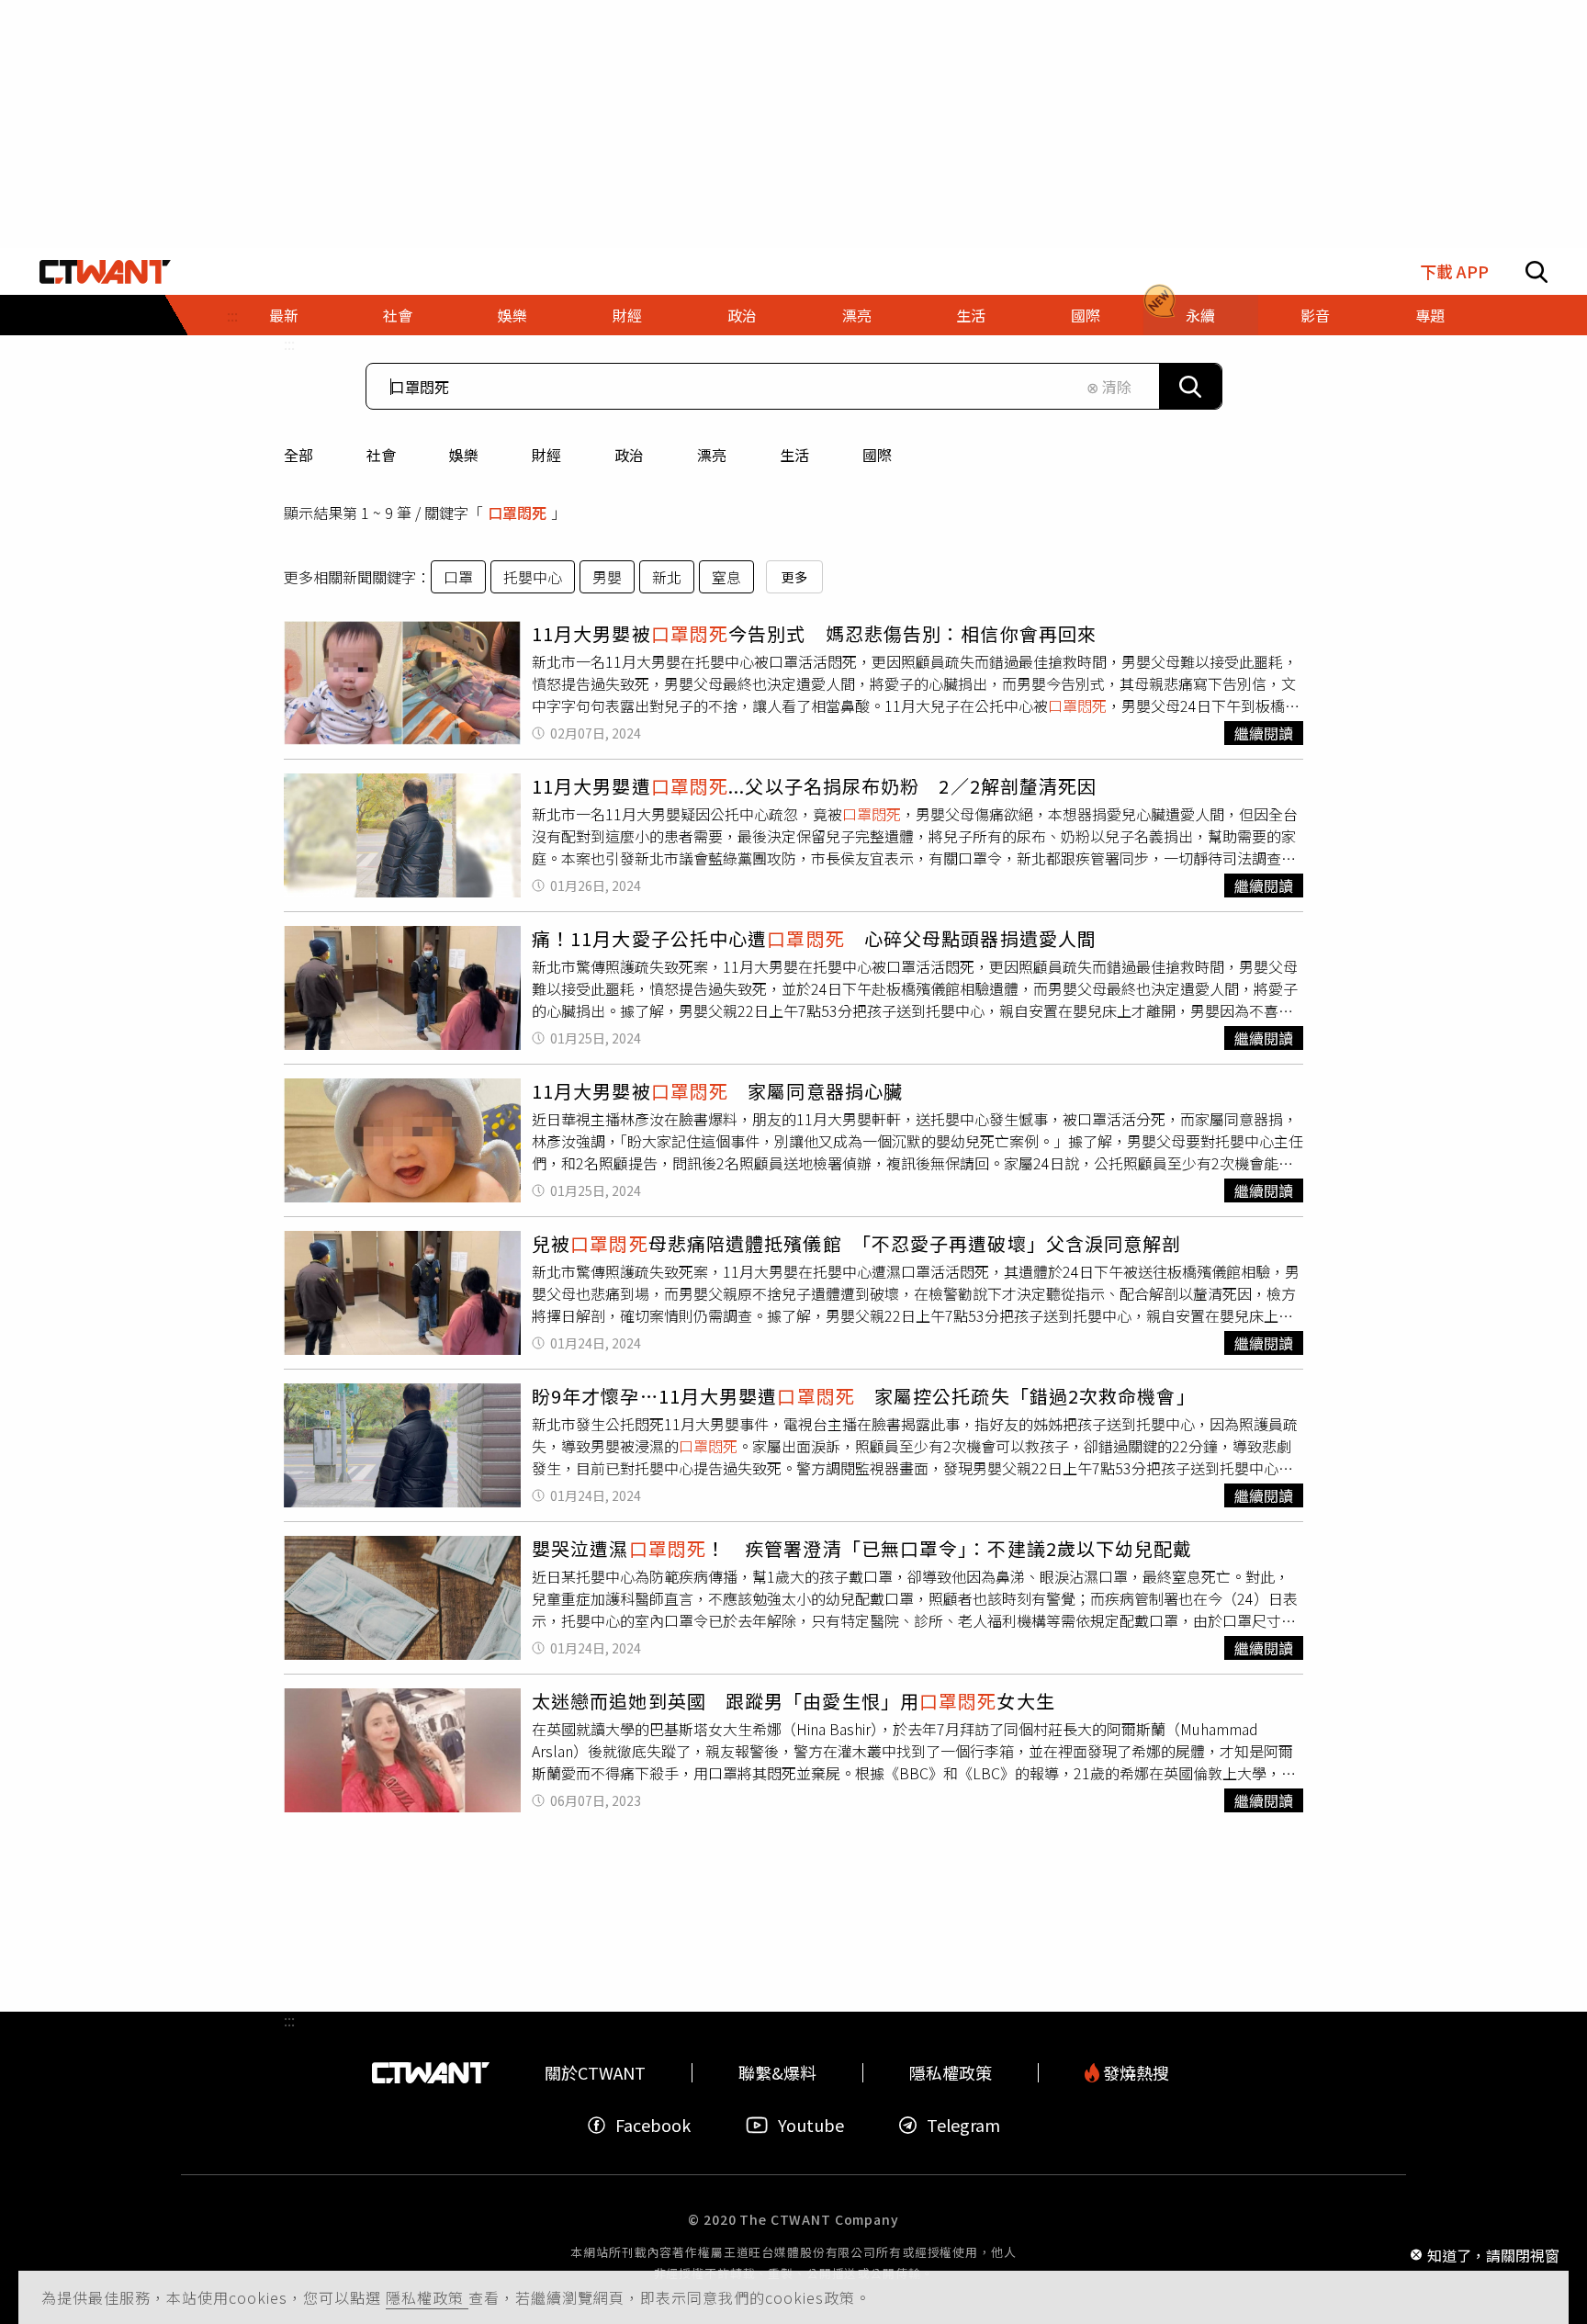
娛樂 (464, 455)
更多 (794, 577)
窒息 (726, 577)
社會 (381, 455)
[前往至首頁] (105, 272)
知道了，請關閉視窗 (1493, 2254)
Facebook (653, 2125)
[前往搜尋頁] (1536, 272)
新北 (667, 577)
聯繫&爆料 (777, 2073)
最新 (284, 315)
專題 (1430, 315)
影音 (1315, 315)
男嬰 (607, 577)
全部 (298, 455)
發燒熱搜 (1134, 2073)
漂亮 (712, 455)
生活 (794, 455)
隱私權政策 (427, 2297)
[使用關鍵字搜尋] (1190, 386)
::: (289, 344)
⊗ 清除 (1109, 387)
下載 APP (1454, 271)
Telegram (963, 2125)
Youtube (811, 2125)
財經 (546, 455)
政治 (629, 455)
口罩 (458, 577)
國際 (877, 455)
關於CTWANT (595, 2073)
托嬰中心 (533, 577)
